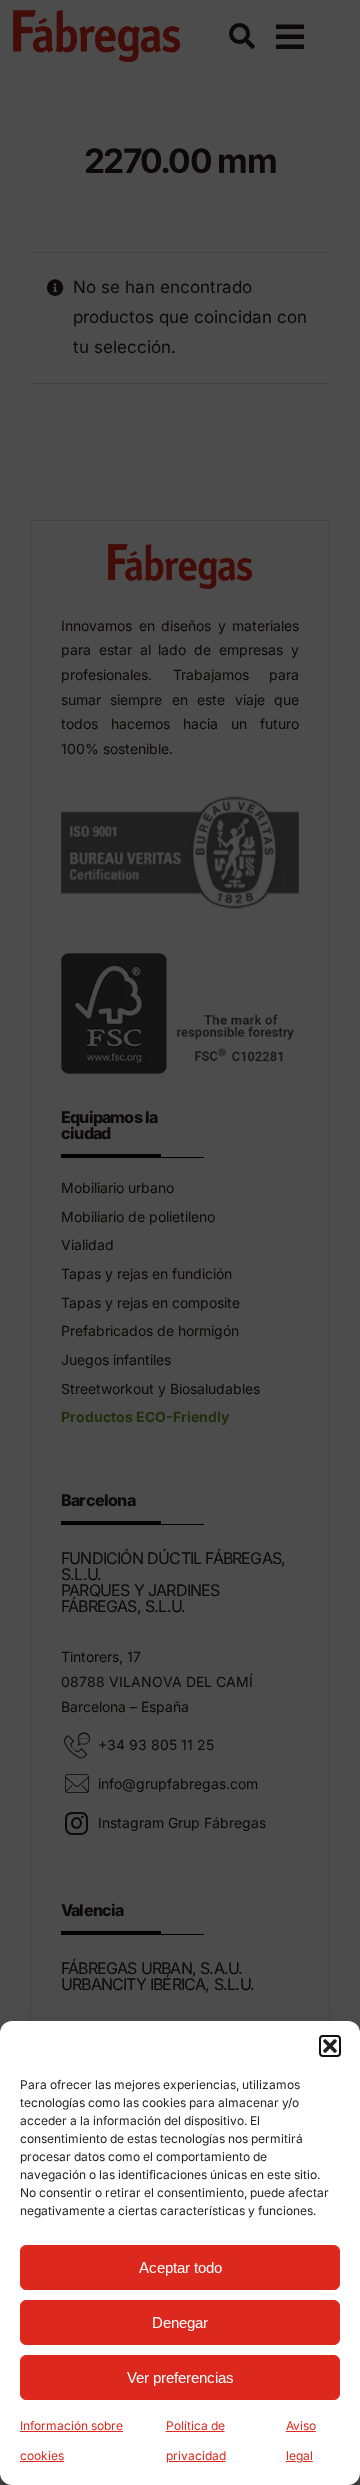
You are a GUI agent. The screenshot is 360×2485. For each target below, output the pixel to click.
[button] (330, 2046)
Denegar (180, 2322)
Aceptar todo (180, 2267)
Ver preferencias (180, 2377)
